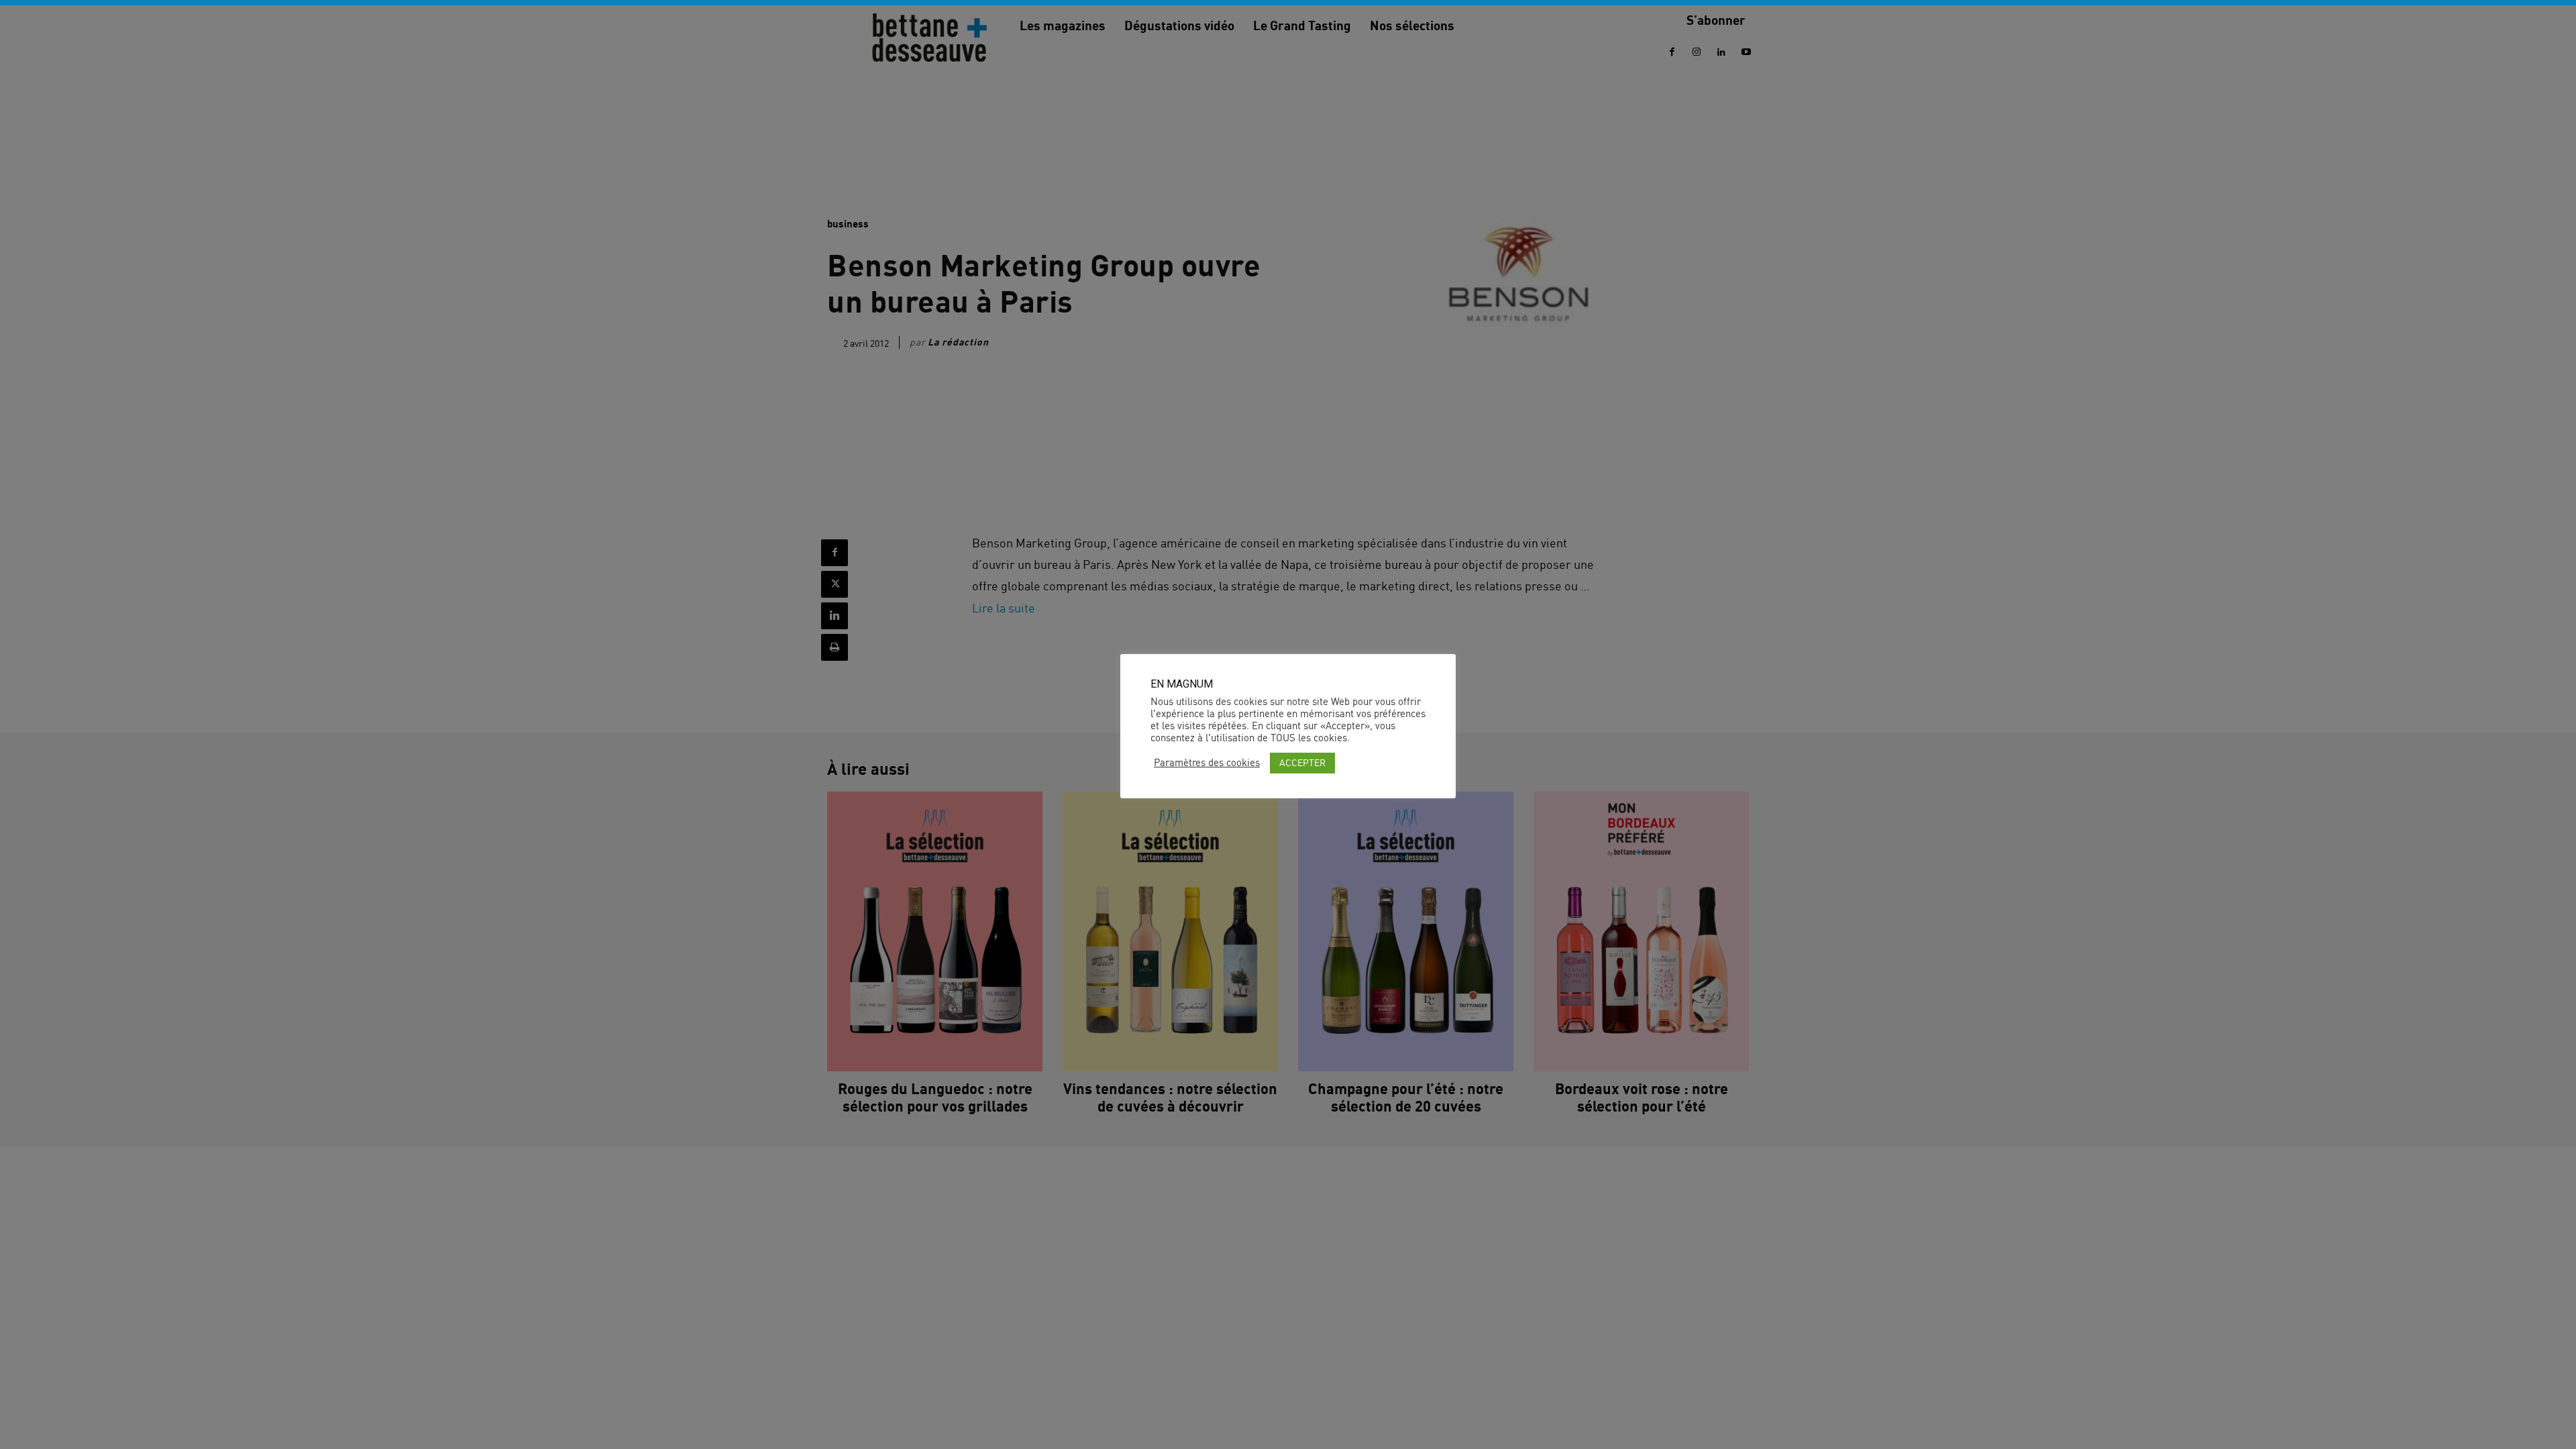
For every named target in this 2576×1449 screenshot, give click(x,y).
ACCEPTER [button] (1302, 762)
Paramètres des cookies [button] (1207, 763)
